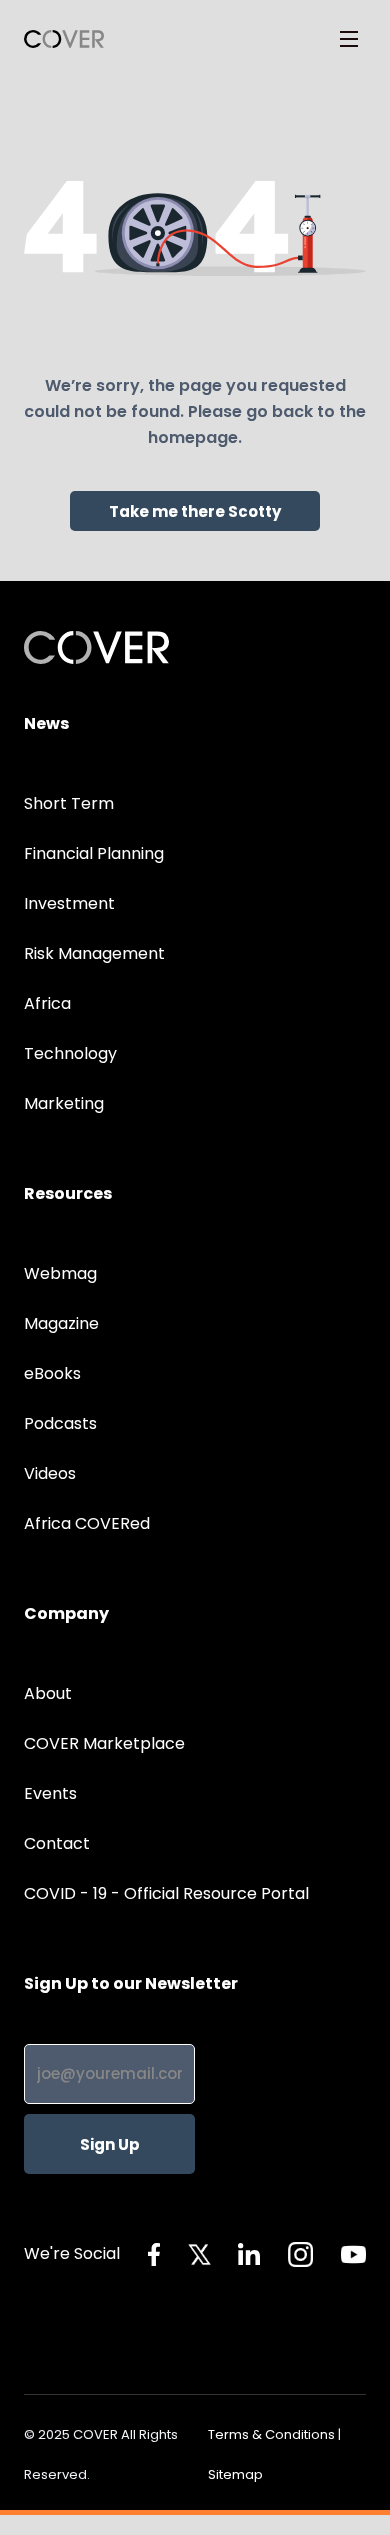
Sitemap (235, 2474)
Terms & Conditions (271, 2434)
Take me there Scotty (195, 511)
